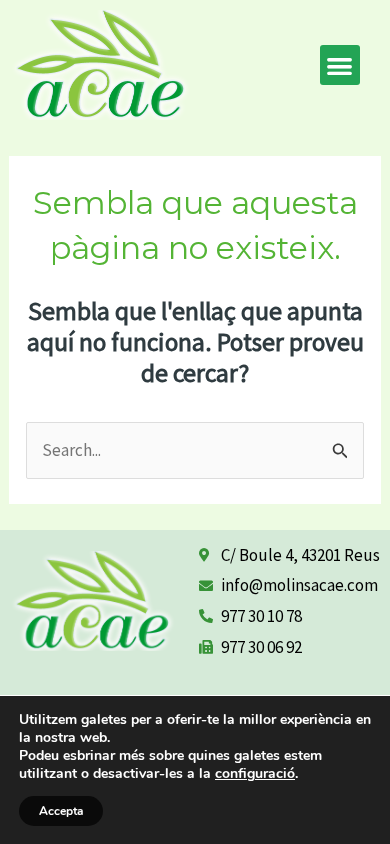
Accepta (61, 811)
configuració (255, 774)
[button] (340, 65)
